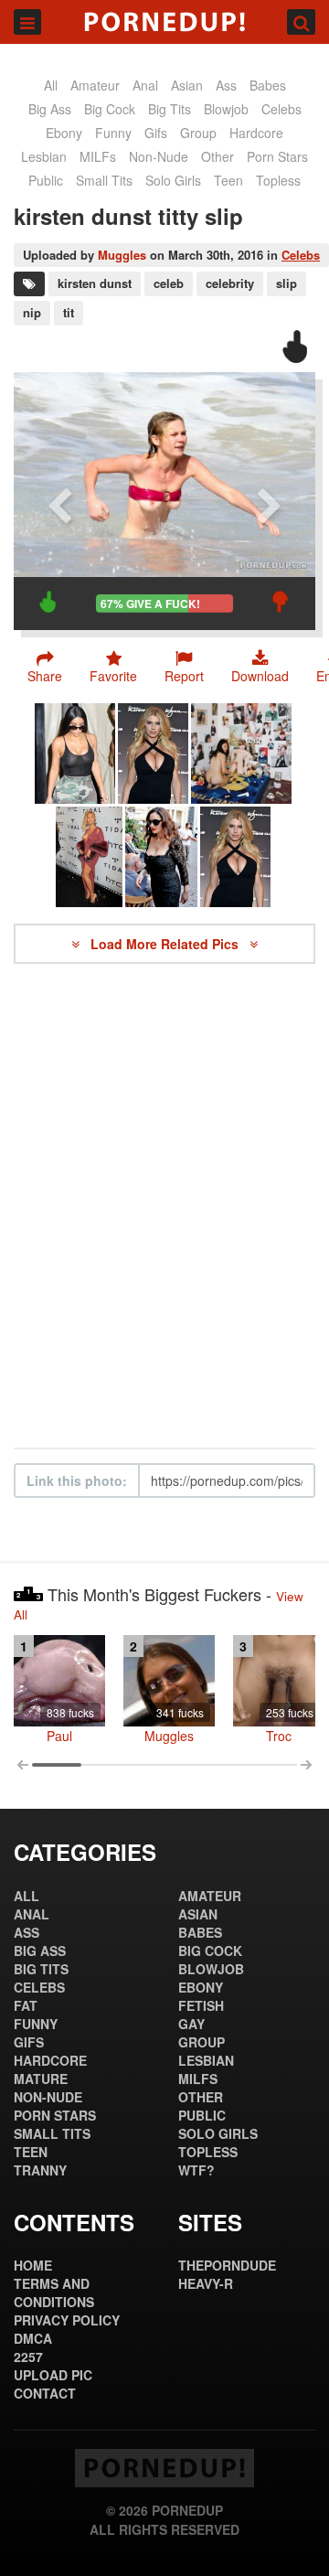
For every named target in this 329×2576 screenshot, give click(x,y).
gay (191, 2024)
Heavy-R (206, 2283)
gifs (156, 133)
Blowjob (226, 109)
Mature (41, 2079)
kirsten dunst (95, 283)
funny (113, 133)
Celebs (301, 255)
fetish (201, 2005)
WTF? (196, 2170)
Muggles (122, 255)
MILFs (98, 156)
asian (187, 85)
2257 (28, 2357)
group (198, 133)
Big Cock (110, 109)
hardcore (256, 133)
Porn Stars (277, 156)
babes (268, 85)
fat (26, 2005)
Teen (228, 180)
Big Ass (50, 109)
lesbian (44, 156)
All (51, 85)
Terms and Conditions (54, 2293)
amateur (95, 85)
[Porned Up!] (164, 22)
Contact (45, 2393)
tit (69, 312)
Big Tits (170, 109)
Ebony (64, 133)
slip (287, 283)
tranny (40, 2170)
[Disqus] (164, 1206)
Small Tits (104, 180)
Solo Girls (173, 180)
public (46, 180)
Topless (278, 180)
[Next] (270, 501)
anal (145, 85)
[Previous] (59, 501)
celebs (281, 109)
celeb (169, 283)
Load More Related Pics (166, 944)
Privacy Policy (67, 2320)
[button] (184, 667)
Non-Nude (159, 156)
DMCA (33, 2338)
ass (226, 85)
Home (33, 2265)
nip (32, 312)
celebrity (230, 283)
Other (218, 156)
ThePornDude (227, 2265)
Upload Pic (53, 2375)
